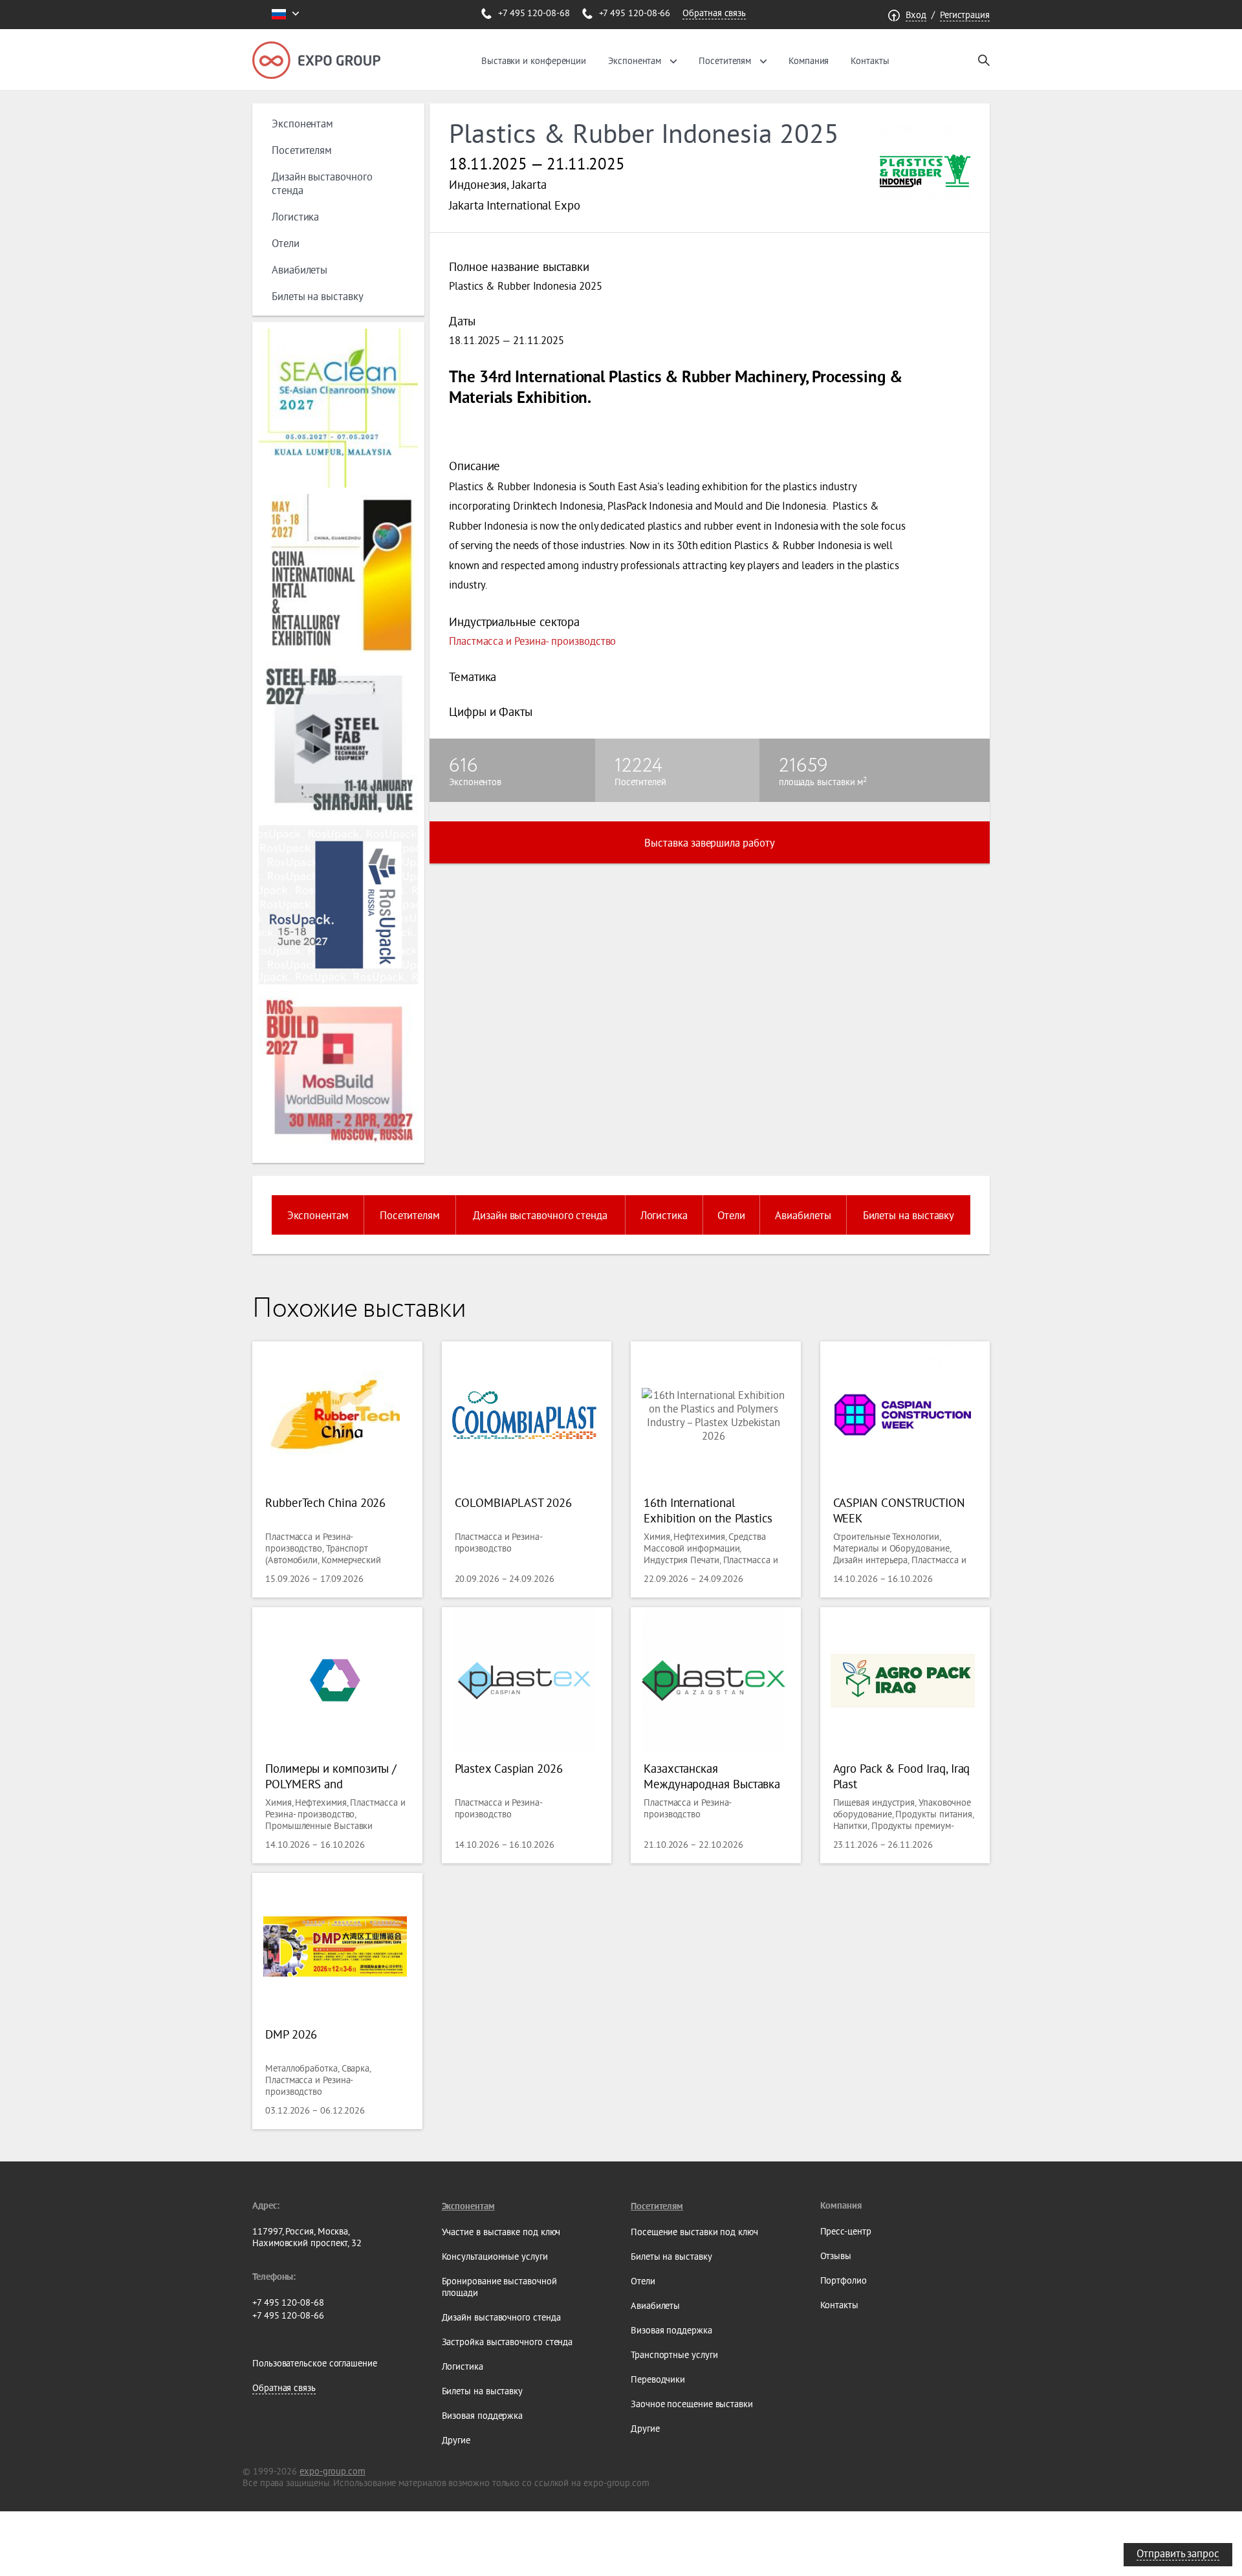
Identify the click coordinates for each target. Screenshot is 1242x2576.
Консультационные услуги (495, 2257)
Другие (456, 2440)
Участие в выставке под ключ (501, 2232)
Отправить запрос (1178, 2553)
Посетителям (725, 61)
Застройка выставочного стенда (507, 2342)
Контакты (870, 61)
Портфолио (844, 2280)
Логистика (295, 216)
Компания (809, 61)
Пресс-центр (846, 2231)
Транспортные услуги (674, 2355)
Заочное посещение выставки (692, 2404)
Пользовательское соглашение (315, 2363)
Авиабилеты (300, 269)
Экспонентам (635, 61)
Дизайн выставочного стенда (540, 1215)
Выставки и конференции (534, 61)
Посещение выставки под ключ (694, 2232)
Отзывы (836, 2256)
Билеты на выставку (318, 296)
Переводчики (658, 2379)
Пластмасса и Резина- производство (532, 641)
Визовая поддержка (483, 2416)
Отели (286, 243)
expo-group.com (332, 2471)
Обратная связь (714, 13)
